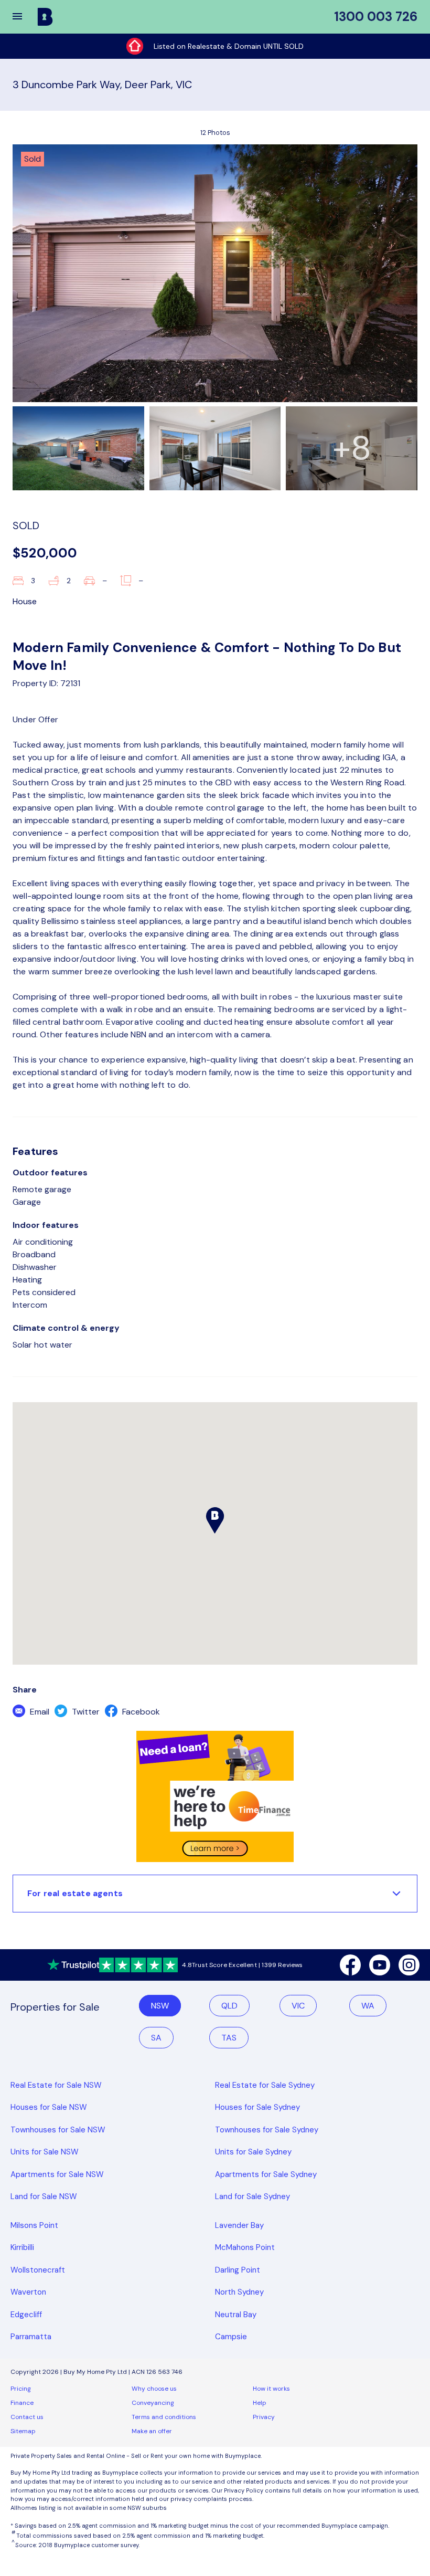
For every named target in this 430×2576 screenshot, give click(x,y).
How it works (271, 2389)
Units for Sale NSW (45, 2152)
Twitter (85, 1712)
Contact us (27, 2417)
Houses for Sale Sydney (257, 2107)
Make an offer (152, 2431)
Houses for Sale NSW (49, 2107)
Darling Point (238, 2270)
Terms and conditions (164, 2417)
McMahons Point (245, 2247)
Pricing (21, 2389)
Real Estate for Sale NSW (56, 2085)
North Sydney (239, 2292)
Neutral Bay (236, 2315)
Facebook (140, 1712)
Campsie (231, 2337)
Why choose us (154, 2389)
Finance (22, 2403)
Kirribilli (22, 2247)
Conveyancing (153, 2403)
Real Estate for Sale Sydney (265, 2085)
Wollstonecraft (38, 2270)
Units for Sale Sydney (253, 2152)
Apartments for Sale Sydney (266, 2174)
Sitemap (23, 2431)
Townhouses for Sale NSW (58, 2130)
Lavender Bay (239, 2225)
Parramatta (31, 2337)
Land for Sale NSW (44, 2196)
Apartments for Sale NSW (57, 2174)
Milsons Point (34, 2225)
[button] (24, 17)
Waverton (28, 2292)
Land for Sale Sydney (252, 2196)
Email (39, 1712)
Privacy (264, 2417)
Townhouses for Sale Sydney (267, 2130)
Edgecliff (26, 2315)
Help (260, 2403)
